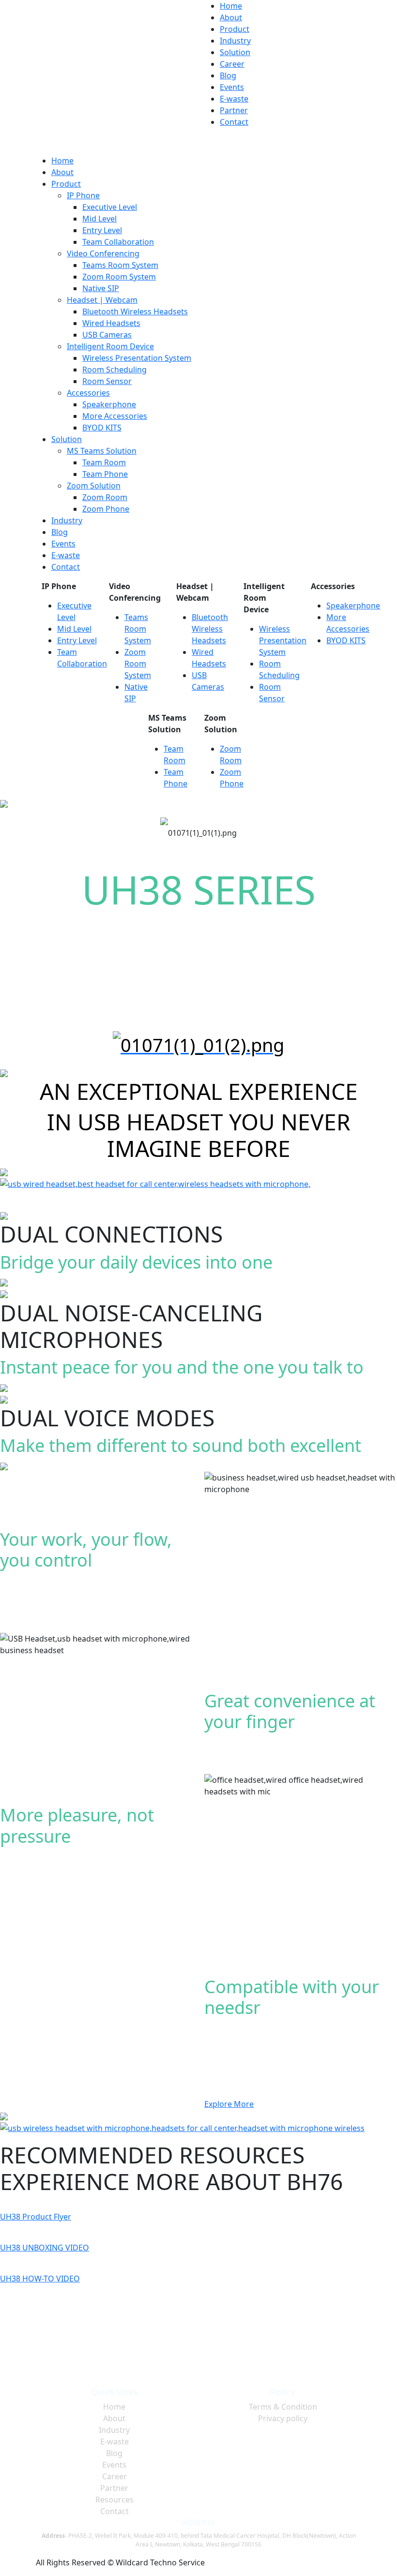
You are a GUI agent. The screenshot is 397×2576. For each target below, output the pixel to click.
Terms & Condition (283, 2407)
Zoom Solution (94, 486)
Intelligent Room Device (110, 346)
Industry (235, 41)
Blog (228, 75)
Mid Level (99, 219)
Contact (234, 122)
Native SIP (101, 288)
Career (232, 64)
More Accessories (115, 416)
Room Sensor (107, 381)
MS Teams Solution (102, 451)
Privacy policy (283, 2418)
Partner (234, 110)
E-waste (234, 99)
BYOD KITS (102, 428)
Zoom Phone (106, 509)
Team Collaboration (118, 242)
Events (232, 87)
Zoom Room (105, 497)
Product (235, 29)
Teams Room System (120, 265)
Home (231, 6)
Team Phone (105, 474)
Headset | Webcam (102, 300)
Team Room (104, 462)
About (231, 17)
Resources (115, 2500)
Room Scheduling (115, 370)
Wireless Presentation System (137, 358)
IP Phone (83, 195)
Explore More (229, 2104)
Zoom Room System (119, 277)
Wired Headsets (111, 323)
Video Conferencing (103, 253)
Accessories (88, 393)
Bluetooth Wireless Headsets (135, 311)
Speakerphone (109, 404)
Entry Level (102, 230)
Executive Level (110, 207)
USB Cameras (107, 335)
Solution (235, 52)
